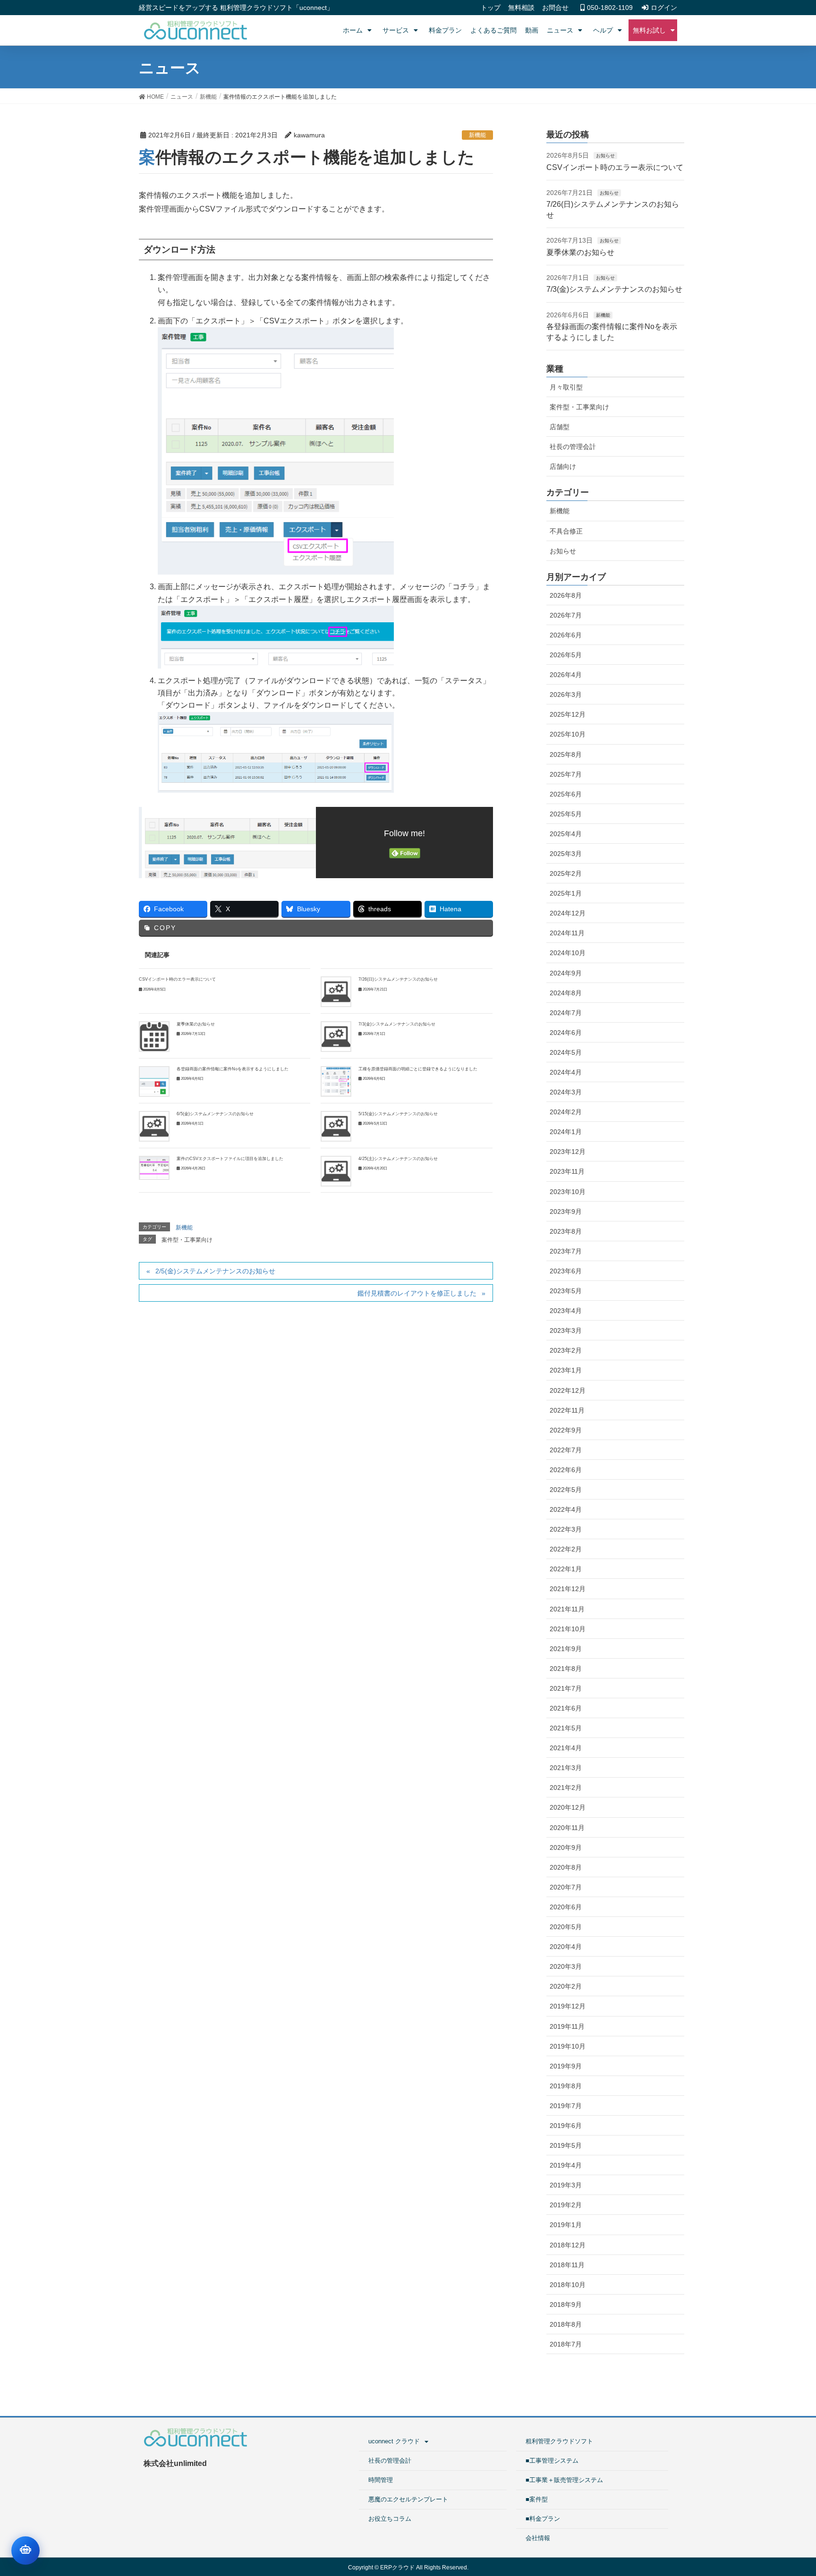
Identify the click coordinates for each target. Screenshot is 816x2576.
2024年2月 (566, 1112)
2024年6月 (566, 1033)
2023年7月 (566, 1251)
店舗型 (560, 427)
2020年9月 (566, 1847)
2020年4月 (566, 1947)
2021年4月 (566, 1748)
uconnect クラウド (394, 2441)
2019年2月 (566, 2205)
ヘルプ (603, 30)
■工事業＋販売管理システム (564, 2480)
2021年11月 (567, 1609)
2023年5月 (566, 1291)
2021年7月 (566, 1688)
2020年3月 (566, 1966)
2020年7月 (566, 1887)
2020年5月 (566, 1927)
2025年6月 (566, 794)
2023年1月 (566, 1370)
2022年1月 (566, 1569)
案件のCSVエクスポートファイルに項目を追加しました (230, 1159)
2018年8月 (566, 2324)
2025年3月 (566, 854)
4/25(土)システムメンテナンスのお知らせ (398, 1159)
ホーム (353, 30)
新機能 (477, 135)
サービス (396, 30)
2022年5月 (566, 1490)
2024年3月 (566, 1092)
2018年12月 (568, 2245)
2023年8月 (566, 1231)
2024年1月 (566, 1132)
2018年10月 (568, 2285)
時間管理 (381, 2480)
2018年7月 (566, 2344)
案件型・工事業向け (187, 1240)
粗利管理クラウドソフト (559, 2441)
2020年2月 (566, 1986)
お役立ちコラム (390, 2519)
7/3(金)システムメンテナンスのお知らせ (397, 1024)
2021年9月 (566, 1649)
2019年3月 (566, 2185)
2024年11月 (567, 933)
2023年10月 (568, 1192)
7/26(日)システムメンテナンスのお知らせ (398, 979)
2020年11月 (567, 1828)
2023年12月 (568, 1152)
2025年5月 (566, 814)
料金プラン (445, 30)
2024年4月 (566, 1072)
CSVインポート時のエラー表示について (177, 979)
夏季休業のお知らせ (196, 1024)
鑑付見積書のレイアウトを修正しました (417, 1293)
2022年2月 (566, 1549)
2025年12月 (568, 714)
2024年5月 (566, 1052)
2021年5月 (566, 1728)
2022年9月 (566, 1430)
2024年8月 (566, 993)
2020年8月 (566, 1867)
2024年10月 (568, 953)
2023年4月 (566, 1311)
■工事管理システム (552, 2461)
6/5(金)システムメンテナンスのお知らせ (215, 1114)
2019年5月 (566, 2145)
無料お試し (649, 30)
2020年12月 (568, 1807)
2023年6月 (566, 1271)
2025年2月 (566, 873)
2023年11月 (567, 1171)
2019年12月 (568, 2006)
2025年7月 (566, 774)
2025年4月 (566, 834)
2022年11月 (567, 1410)
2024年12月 (568, 913)
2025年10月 (568, 734)
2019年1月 (566, 2225)
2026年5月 (566, 655)
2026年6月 (566, 635)
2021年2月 (566, 1788)
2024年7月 (566, 1013)
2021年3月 (566, 1768)
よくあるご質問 (493, 30)
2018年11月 (567, 2265)
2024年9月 (566, 973)
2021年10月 (568, 1629)
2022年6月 (566, 1470)
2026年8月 (566, 595)
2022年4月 (566, 1509)
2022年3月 (566, 1529)
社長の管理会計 (573, 447)
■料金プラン (543, 2519)
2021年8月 (566, 1669)
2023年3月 (566, 1330)
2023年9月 (566, 1212)
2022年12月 (568, 1390)
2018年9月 (566, 2305)
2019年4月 (566, 2165)
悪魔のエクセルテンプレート (408, 2499)
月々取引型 (566, 387)
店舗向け (563, 466)
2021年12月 (568, 1589)
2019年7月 (566, 2106)
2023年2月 (566, 1350)
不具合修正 (566, 531)
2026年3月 (566, 695)
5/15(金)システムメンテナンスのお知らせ (398, 1114)
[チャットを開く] (25, 2551)
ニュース (560, 30)
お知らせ (605, 156)
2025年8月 (566, 754)
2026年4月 (566, 675)
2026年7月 (566, 615)
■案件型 (537, 2499)
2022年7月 (566, 1450)
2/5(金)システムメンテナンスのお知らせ (215, 1271)
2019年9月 (566, 2066)
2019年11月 (567, 2026)
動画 (532, 30)
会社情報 (538, 2538)
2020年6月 (566, 1907)
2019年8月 (566, 2086)
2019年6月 (566, 2126)
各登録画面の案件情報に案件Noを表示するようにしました (233, 1069)
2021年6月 (566, 1708)
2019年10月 (568, 2046)
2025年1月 (566, 893)
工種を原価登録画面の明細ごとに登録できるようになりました (418, 1069)
